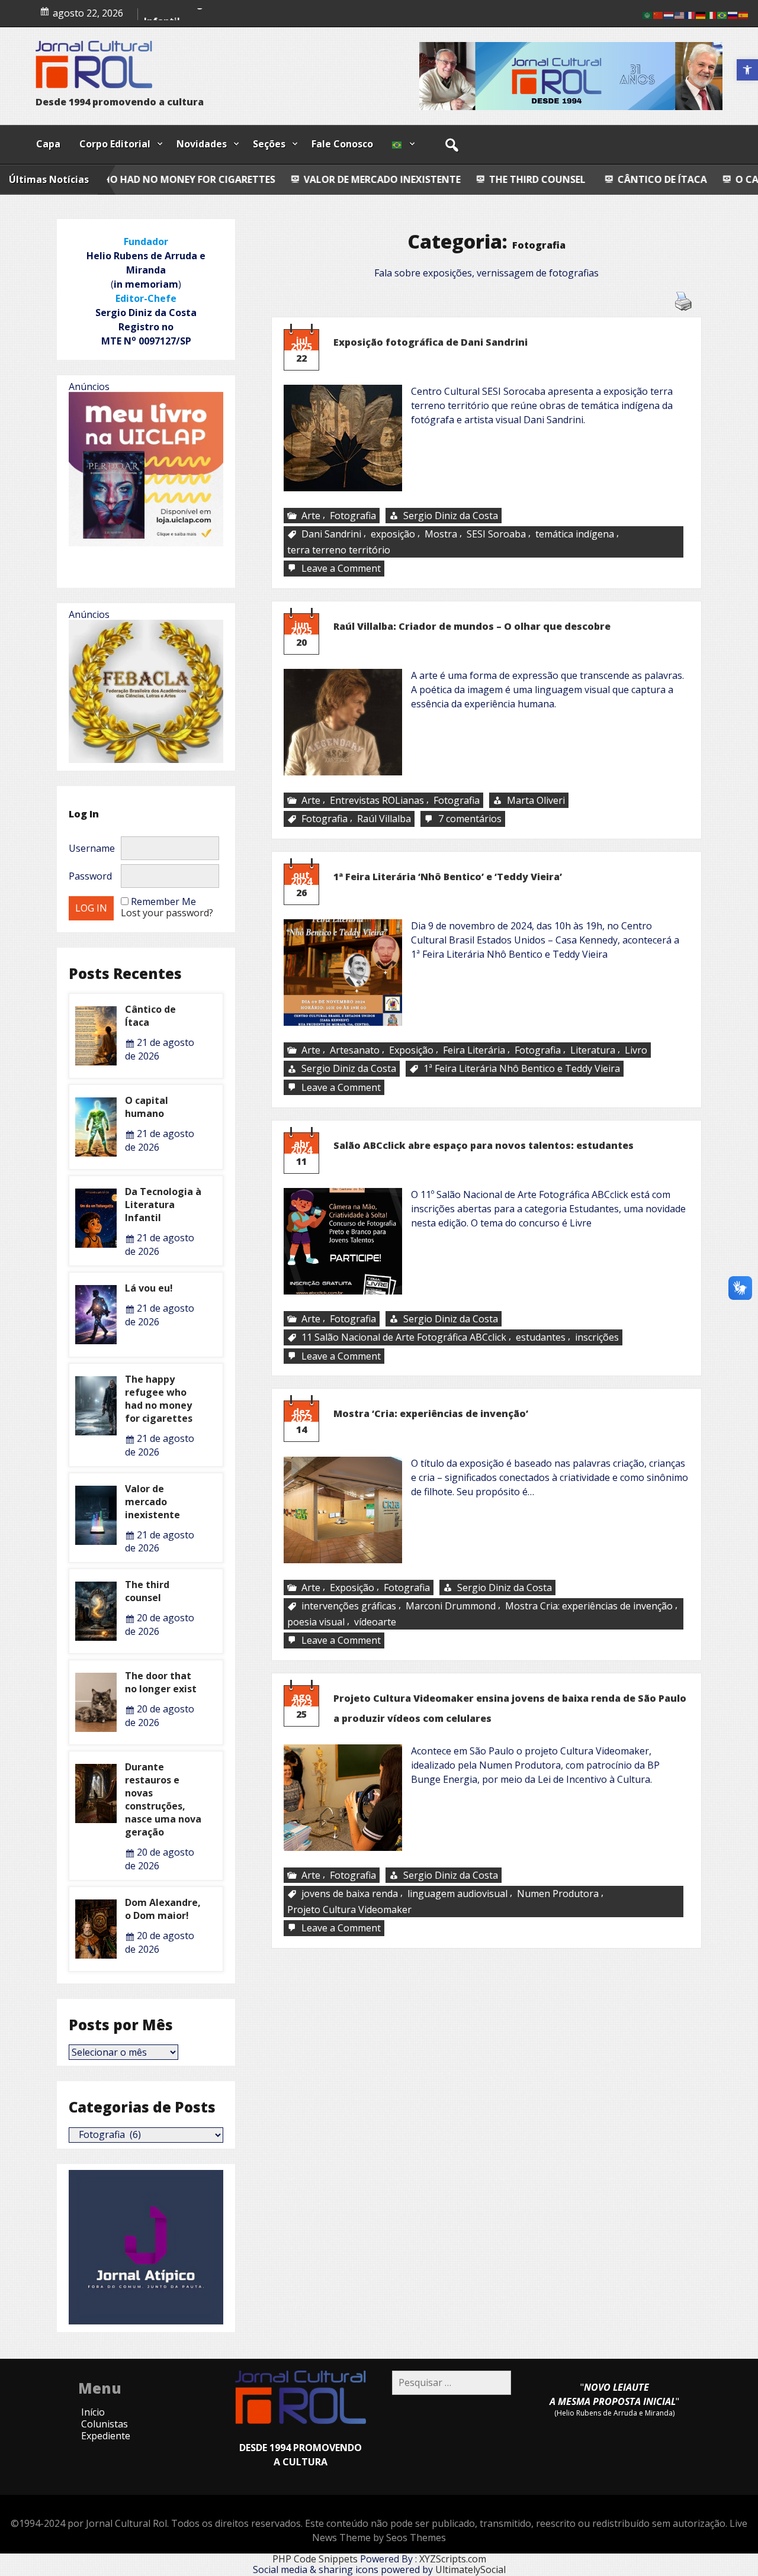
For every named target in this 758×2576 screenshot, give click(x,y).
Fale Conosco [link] (342, 144)
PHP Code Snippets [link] (315, 2559)
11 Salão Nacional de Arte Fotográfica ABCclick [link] (404, 1338)
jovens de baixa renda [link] (350, 1894)
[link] (747, 70)
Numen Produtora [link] (558, 1894)
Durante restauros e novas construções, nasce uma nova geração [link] (163, 1799)
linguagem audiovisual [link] (457, 1894)
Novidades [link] (202, 144)
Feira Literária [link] (474, 1050)
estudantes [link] (541, 1338)
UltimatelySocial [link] (470, 2569)
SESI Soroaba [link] (496, 534)
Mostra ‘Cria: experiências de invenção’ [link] (431, 1413)
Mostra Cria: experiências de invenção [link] (589, 1606)
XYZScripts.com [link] (453, 2559)
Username (92, 848)
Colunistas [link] (105, 2424)
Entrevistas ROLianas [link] (377, 800)
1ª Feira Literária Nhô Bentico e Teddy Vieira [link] (522, 1069)
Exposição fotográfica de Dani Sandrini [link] (431, 342)
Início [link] (93, 2412)
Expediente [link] (106, 2436)
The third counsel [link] (370, 179)
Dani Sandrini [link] (331, 534)
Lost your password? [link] (167, 913)
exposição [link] (393, 534)
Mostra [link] (441, 534)
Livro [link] (636, 1050)
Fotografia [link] (353, 516)
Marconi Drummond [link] (451, 1606)
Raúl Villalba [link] (384, 819)
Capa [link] (48, 144)
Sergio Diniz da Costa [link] (451, 516)
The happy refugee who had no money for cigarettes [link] (159, 1399)
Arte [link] (311, 516)
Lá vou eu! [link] (149, 1288)
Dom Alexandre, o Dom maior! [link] (163, 1909)
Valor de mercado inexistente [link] (216, 179)
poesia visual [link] (316, 1622)
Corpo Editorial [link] (115, 144)
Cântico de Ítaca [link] (497, 179)
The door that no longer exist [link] (161, 1682)
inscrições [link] (597, 1338)
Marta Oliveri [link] (536, 800)
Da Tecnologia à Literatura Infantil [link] (163, 1205)
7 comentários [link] (471, 819)
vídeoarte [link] (375, 1622)
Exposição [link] (411, 1050)
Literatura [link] (593, 1050)
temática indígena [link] (575, 534)
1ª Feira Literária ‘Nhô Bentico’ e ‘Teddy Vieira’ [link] (448, 877)
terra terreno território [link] (339, 550)
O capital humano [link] (186, 13)
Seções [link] (269, 144)
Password (90, 876)
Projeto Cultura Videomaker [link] (349, 1910)
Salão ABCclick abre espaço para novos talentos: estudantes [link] (484, 1145)
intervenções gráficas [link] (349, 1606)
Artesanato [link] (355, 1050)
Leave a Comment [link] (342, 569)
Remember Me (163, 901)
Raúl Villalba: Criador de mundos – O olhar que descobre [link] (472, 626)
